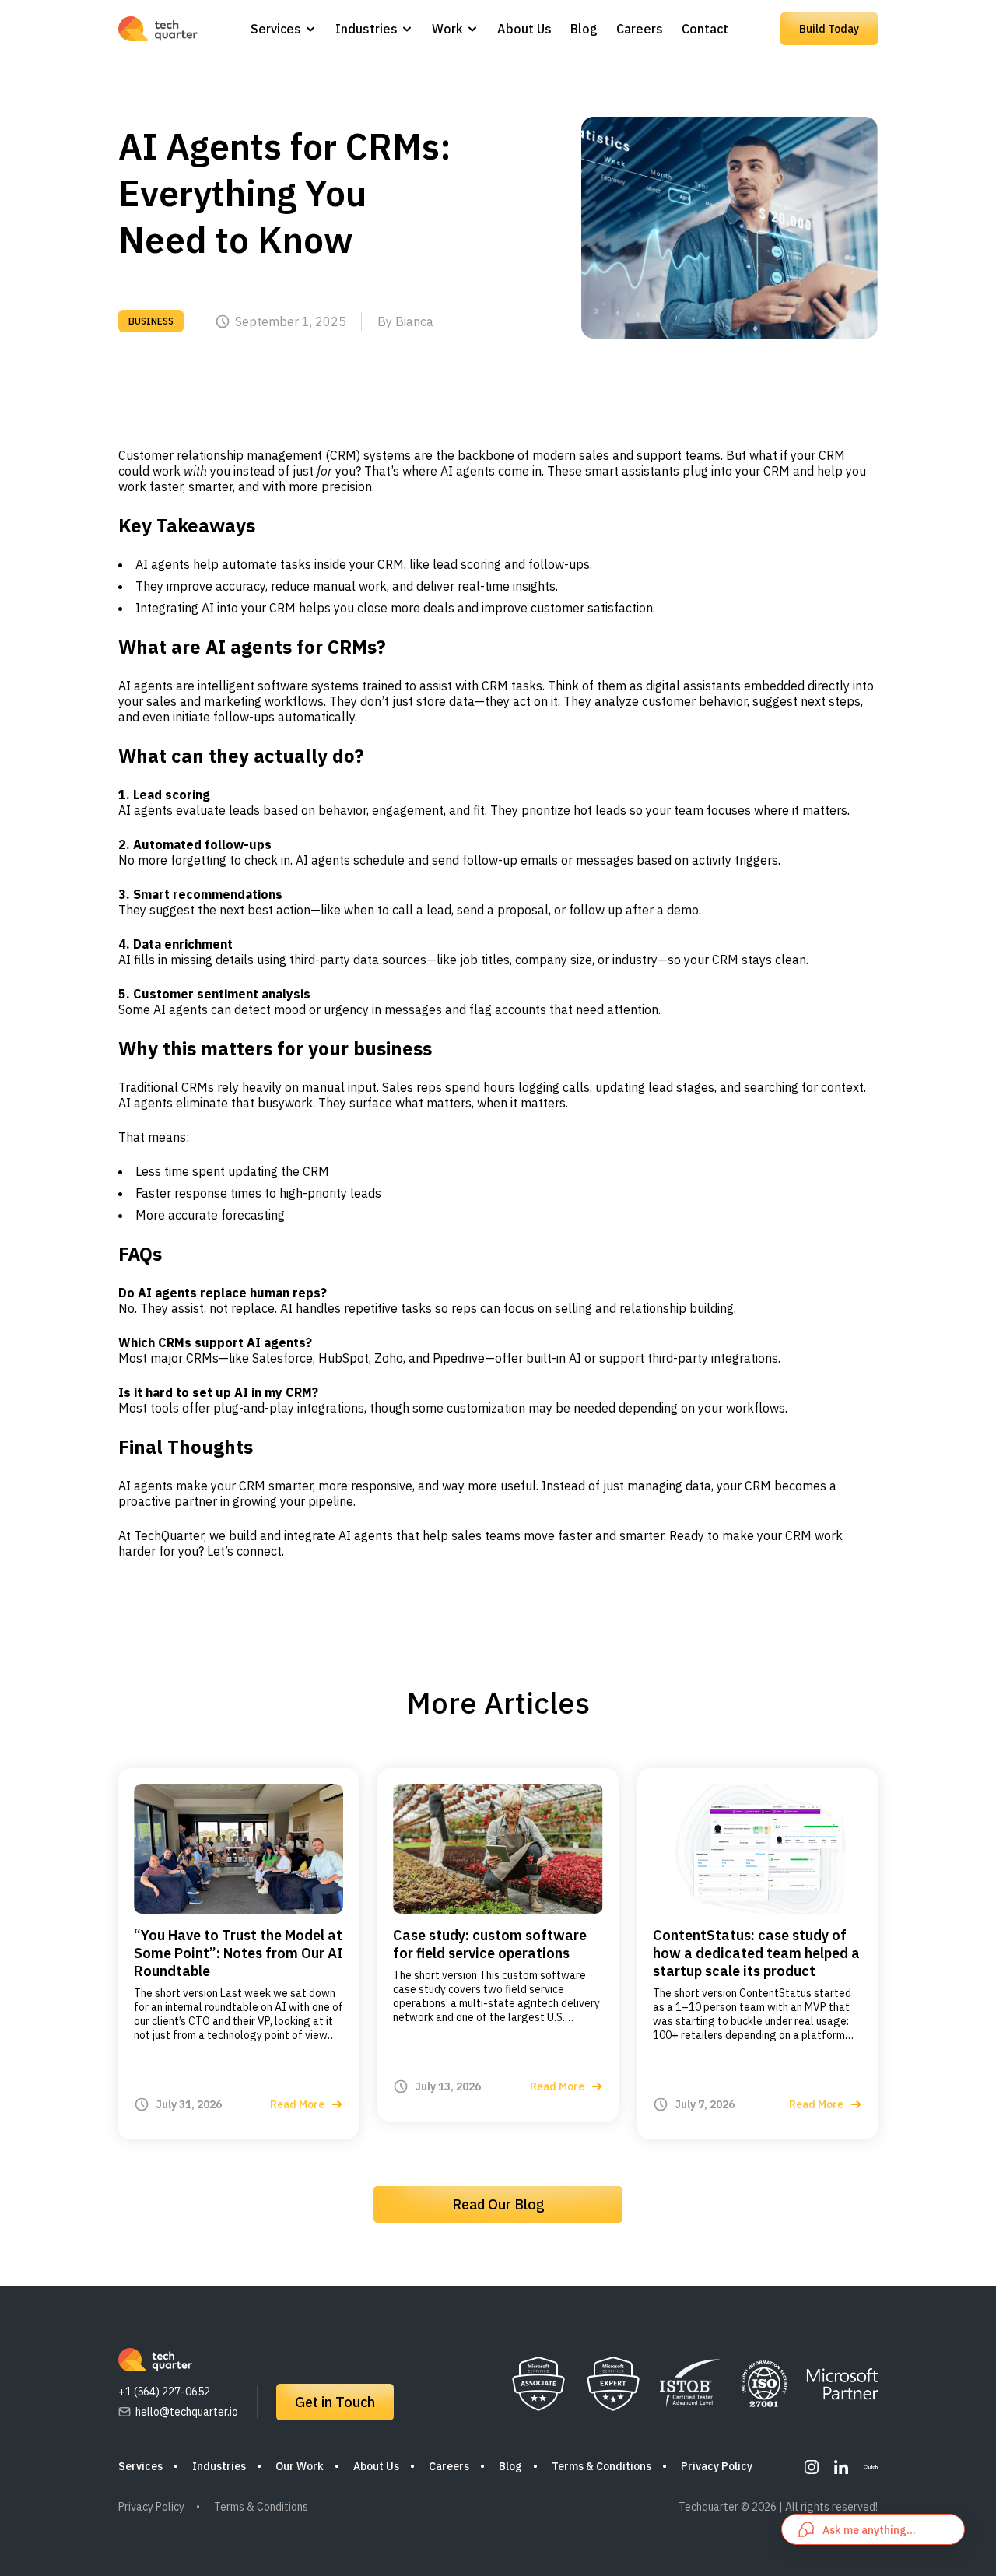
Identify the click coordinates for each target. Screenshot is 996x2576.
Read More (297, 2104)
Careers (640, 29)
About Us (524, 29)
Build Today (829, 29)
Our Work (300, 2466)
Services (276, 29)
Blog (584, 29)
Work (447, 29)
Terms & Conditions (601, 2466)
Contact (705, 29)
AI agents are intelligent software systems (238, 686)
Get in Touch (335, 2402)
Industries (366, 29)
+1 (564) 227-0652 (164, 2392)
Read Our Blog (498, 2204)
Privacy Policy (717, 2466)
